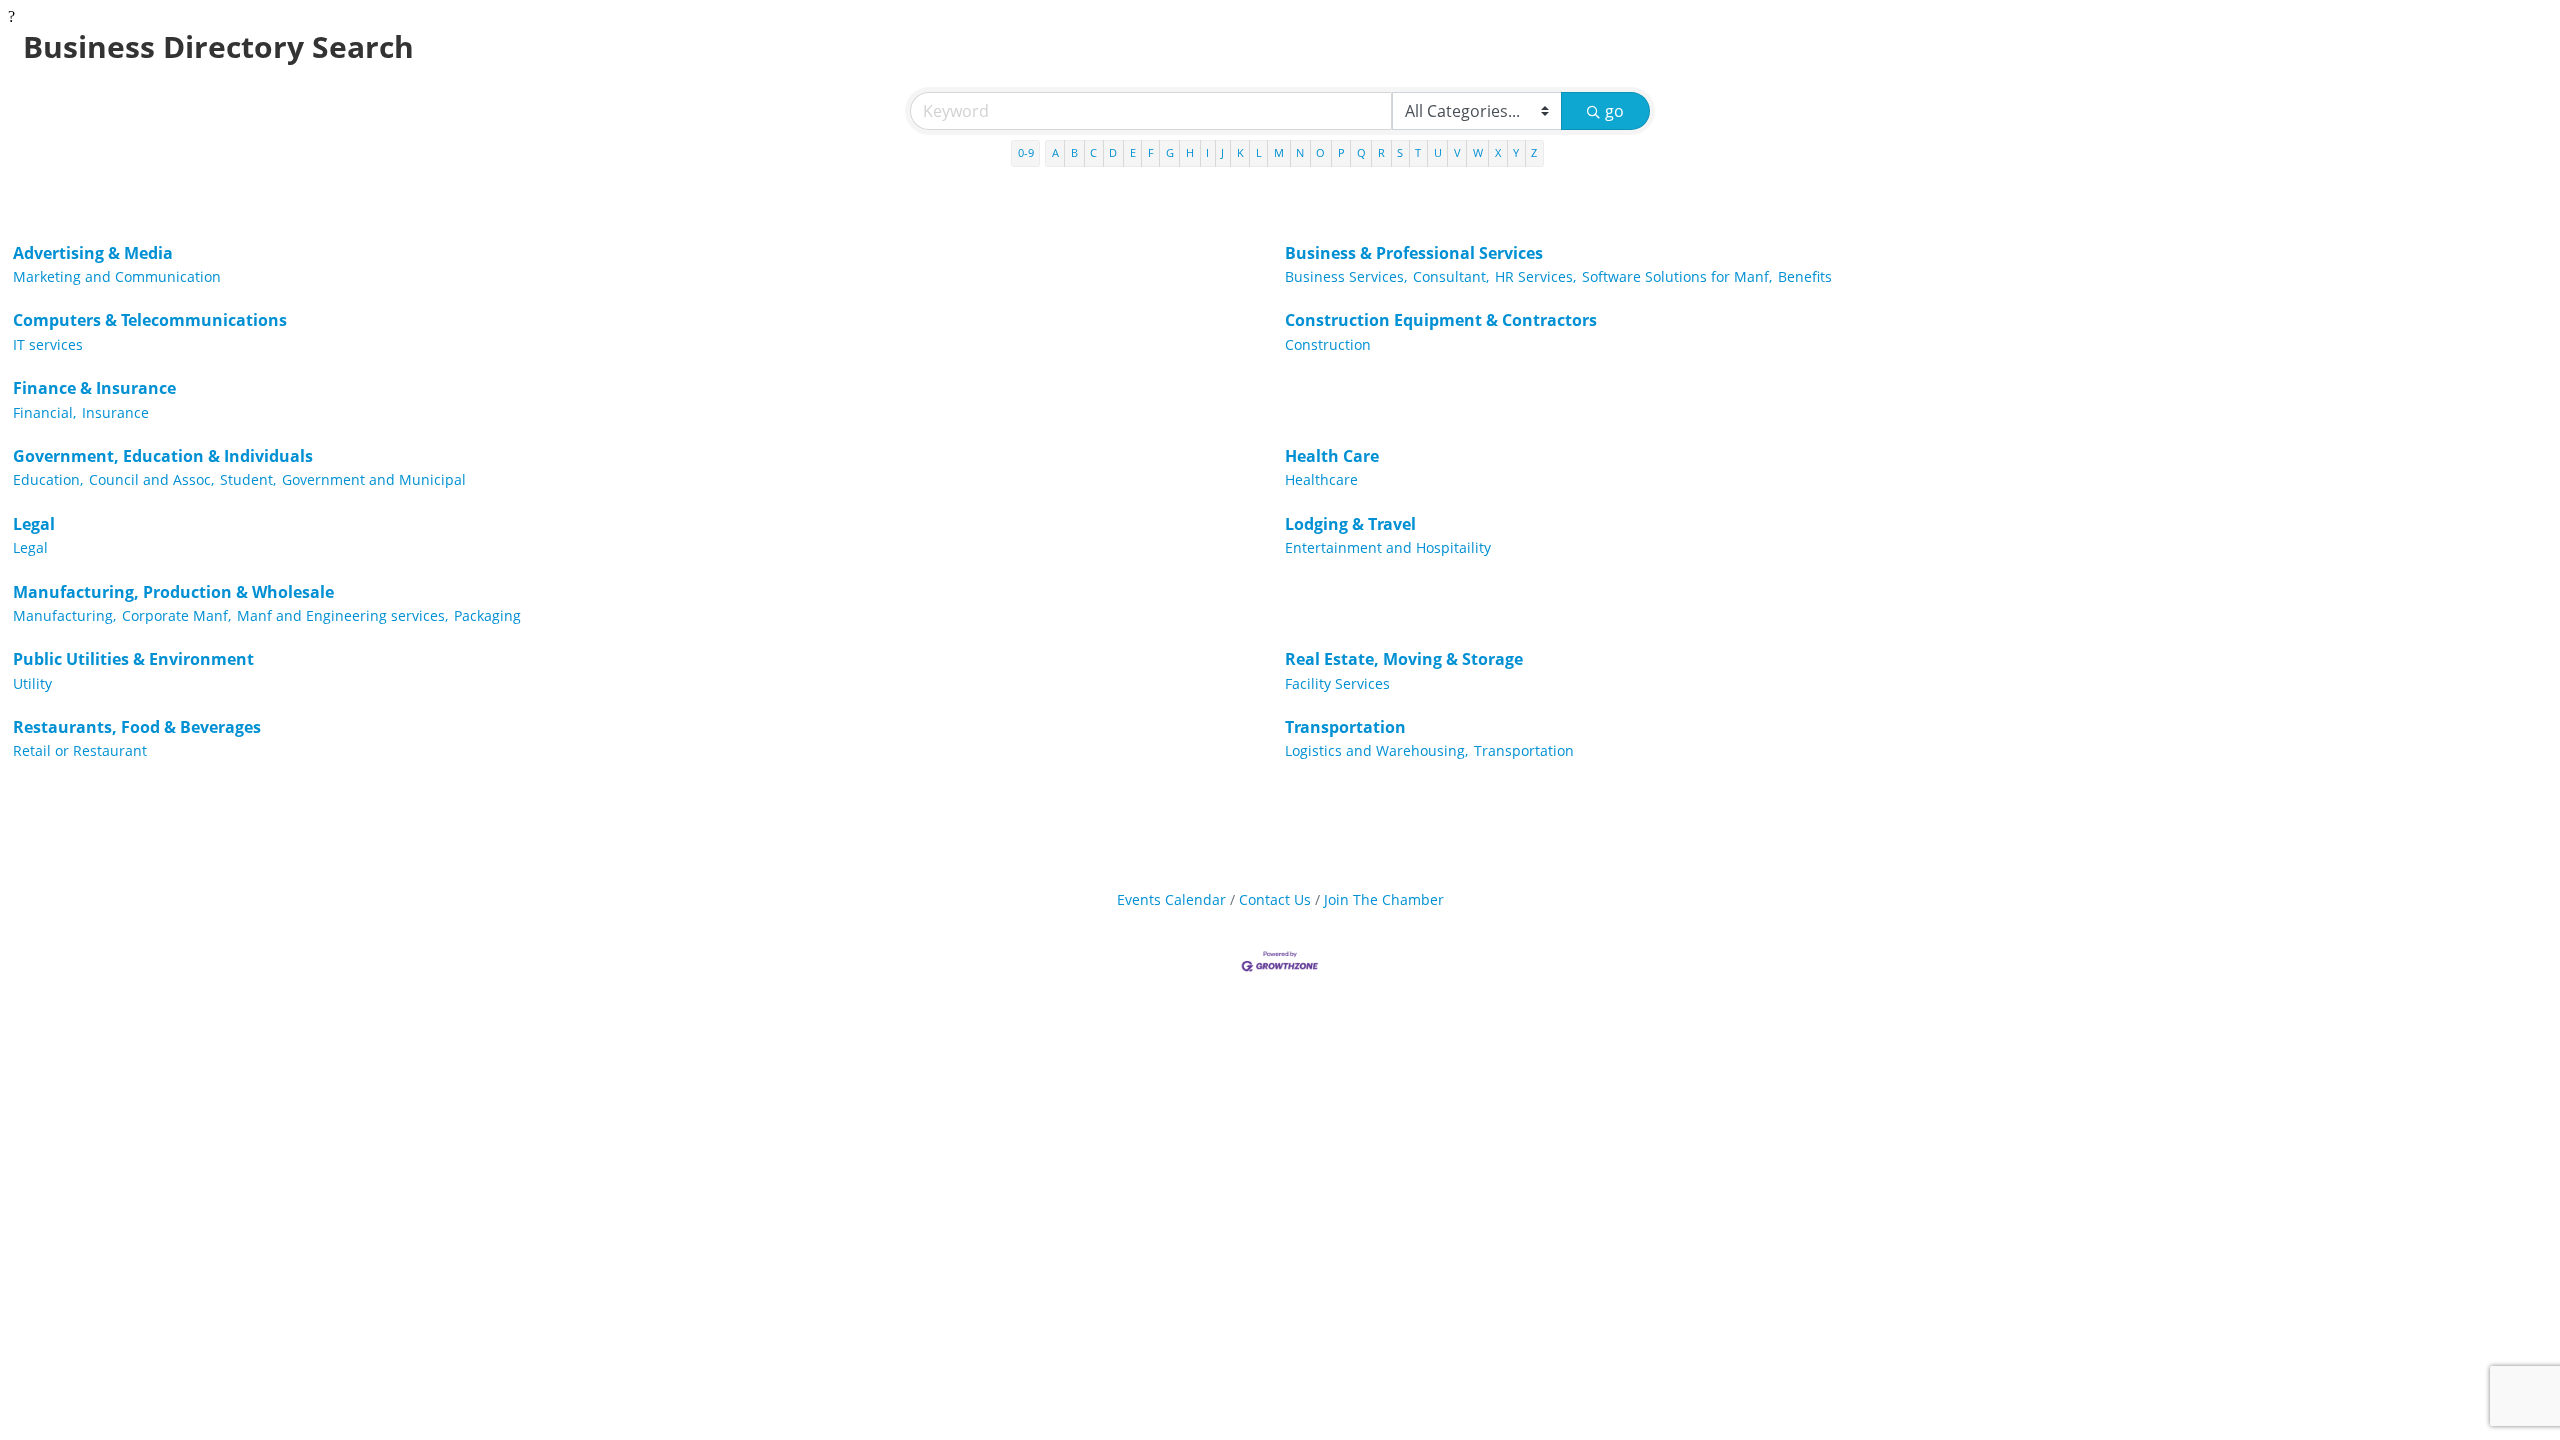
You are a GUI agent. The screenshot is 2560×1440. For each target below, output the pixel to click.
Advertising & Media (93, 253)
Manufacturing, (64, 615)
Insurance (115, 412)
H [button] (1190, 152)
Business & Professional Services (1414, 253)
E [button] (1133, 152)
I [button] (1207, 152)
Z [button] (1534, 152)
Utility (32, 683)
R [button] (1381, 152)
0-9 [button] (1026, 152)
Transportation (1345, 727)
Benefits (1805, 276)
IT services (48, 344)
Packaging (487, 615)
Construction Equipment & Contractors (1441, 320)
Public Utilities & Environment (133, 659)
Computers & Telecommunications (150, 320)
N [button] (1300, 152)
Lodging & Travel (1350, 524)
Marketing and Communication (117, 276)
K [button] (1240, 152)
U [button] (1438, 152)
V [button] (1457, 152)
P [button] (1341, 152)
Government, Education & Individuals (163, 456)
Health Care (1332, 456)
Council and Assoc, (151, 479)
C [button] (1093, 152)
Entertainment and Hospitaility (1388, 547)
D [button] (1113, 152)
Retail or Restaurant (80, 750)
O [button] (1320, 152)
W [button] (1478, 152)
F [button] (1151, 152)
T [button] (1418, 152)
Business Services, (1346, 276)
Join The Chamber (1384, 899)
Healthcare (1321, 479)
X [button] (1498, 152)
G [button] (1170, 152)
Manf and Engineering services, (342, 615)
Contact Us (1275, 899)
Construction (1328, 344)
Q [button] (1361, 152)
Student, (248, 479)
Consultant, (1451, 276)
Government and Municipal (374, 479)
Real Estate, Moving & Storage (1404, 659)
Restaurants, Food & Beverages (137, 727)
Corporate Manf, (176, 615)
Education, (48, 479)
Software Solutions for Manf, (1677, 276)
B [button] (1074, 152)
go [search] (1614, 111)
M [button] (1279, 152)
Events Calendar (1171, 899)
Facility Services (1337, 683)
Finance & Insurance (94, 388)
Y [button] (1516, 152)
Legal (34, 524)
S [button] (1400, 152)
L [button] (1259, 152)
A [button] (1055, 152)
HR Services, (1535, 276)
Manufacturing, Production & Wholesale (173, 592)
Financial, (44, 412)
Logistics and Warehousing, (1376, 750)
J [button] (1222, 152)
